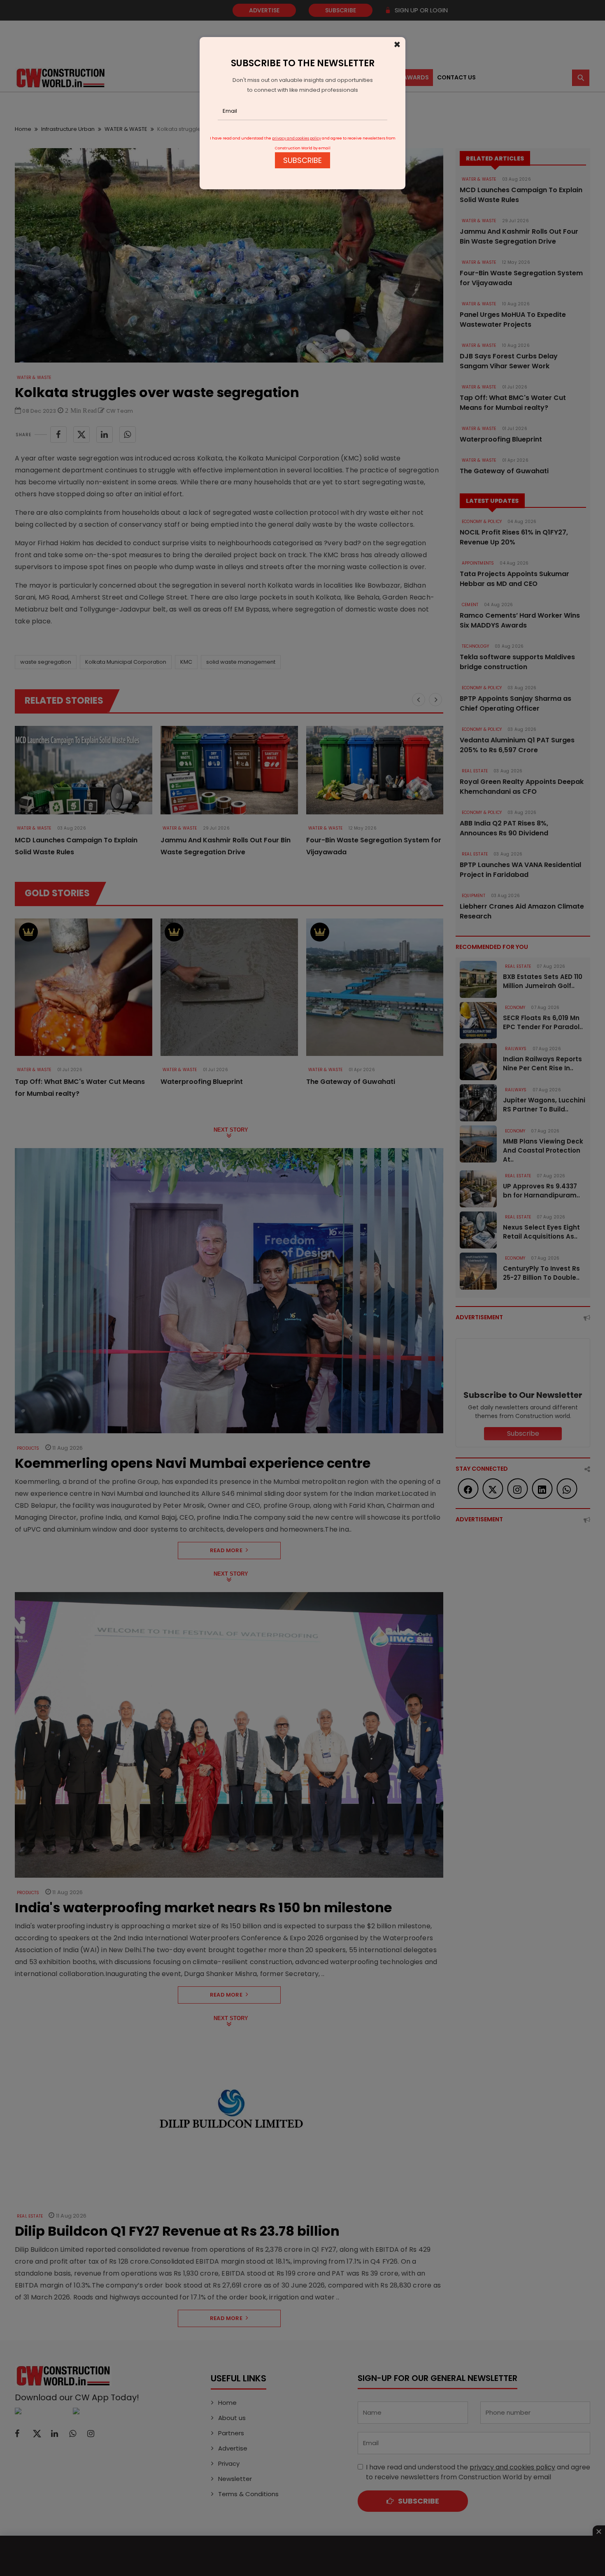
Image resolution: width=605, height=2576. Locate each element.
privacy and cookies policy (297, 138)
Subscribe (302, 160)
